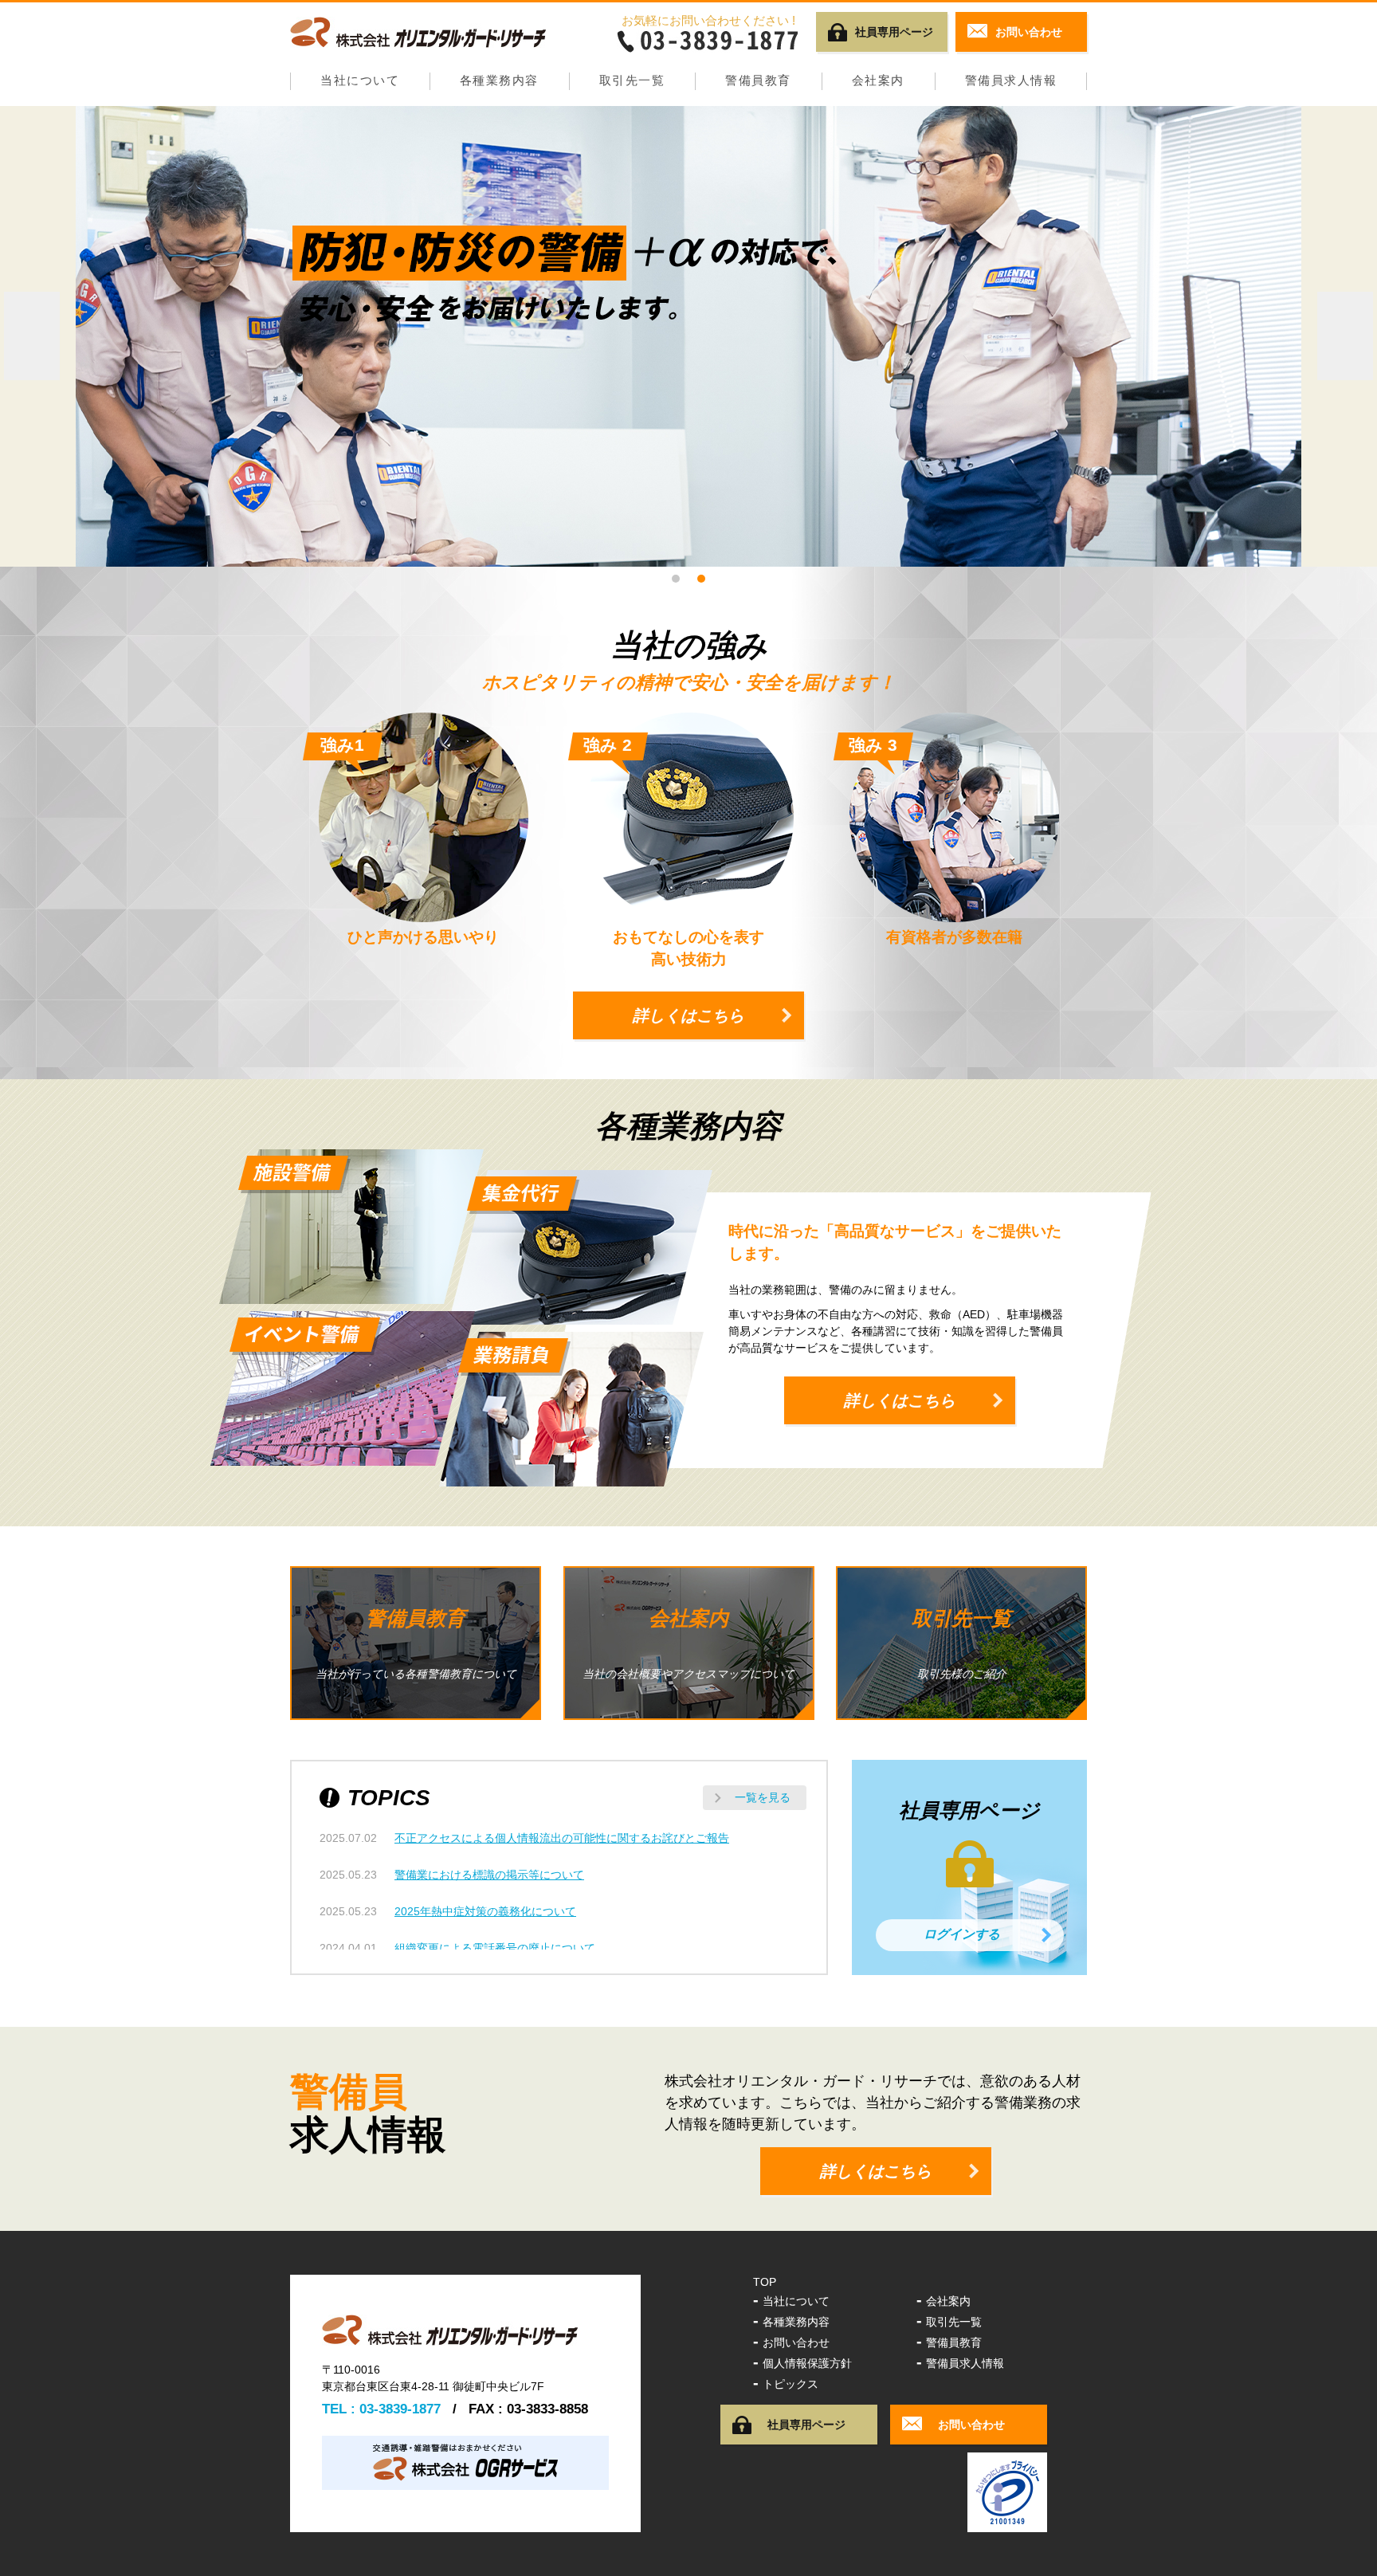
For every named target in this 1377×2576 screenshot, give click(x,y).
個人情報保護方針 (802, 2363)
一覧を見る (763, 1797)
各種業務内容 (499, 80)
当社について (360, 80)
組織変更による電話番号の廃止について (495, 1948)
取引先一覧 (632, 80)
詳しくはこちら (688, 1015)
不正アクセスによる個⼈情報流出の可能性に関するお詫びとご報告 (562, 1838)
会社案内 (878, 80)
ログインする (962, 1934)
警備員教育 (758, 80)
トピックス (786, 2384)
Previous (32, 336)
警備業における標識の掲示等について (489, 1875)
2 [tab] (701, 579)
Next (1345, 336)
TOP (765, 2282)
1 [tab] (676, 579)
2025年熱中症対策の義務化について (485, 1911)
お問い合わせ (791, 2342)
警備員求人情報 (1011, 80)
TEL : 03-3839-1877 (381, 2409)
